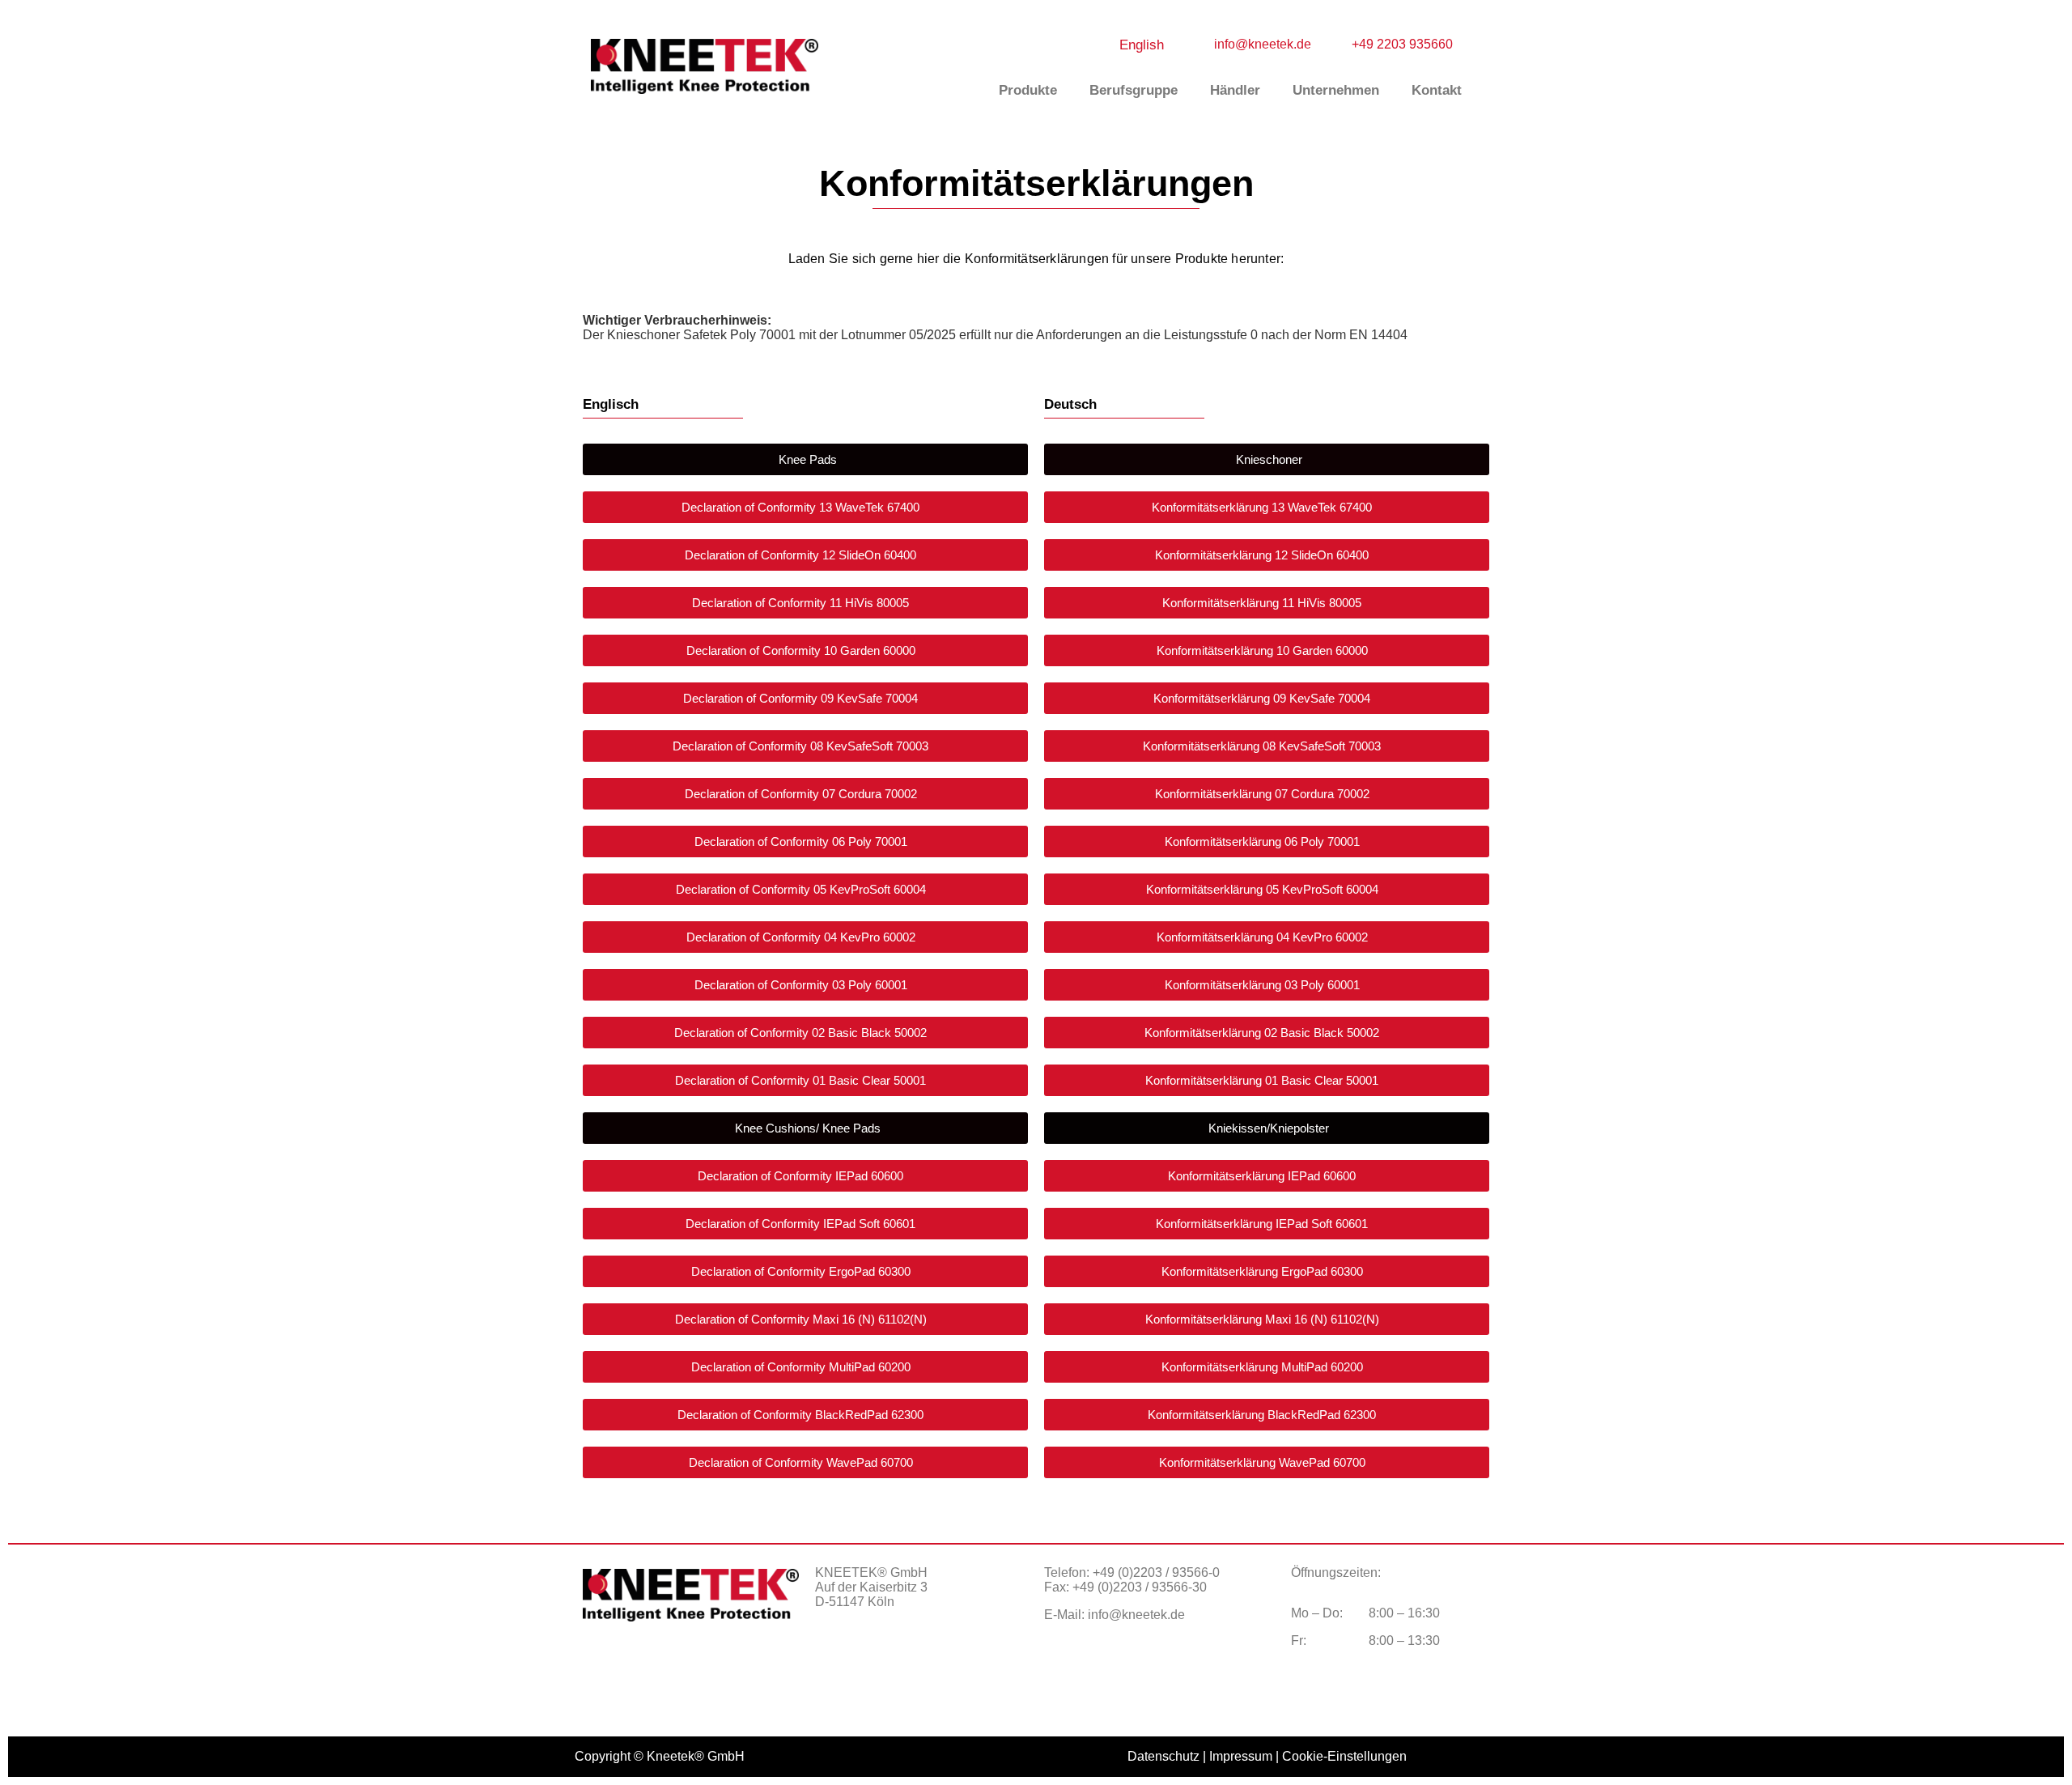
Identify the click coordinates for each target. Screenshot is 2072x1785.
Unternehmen (1336, 90)
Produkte (1028, 90)
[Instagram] (876, 1659)
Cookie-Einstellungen (1344, 1756)
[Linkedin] (916, 1659)
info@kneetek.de (1136, 1615)
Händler (1235, 90)
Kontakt (1437, 90)
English (1142, 45)
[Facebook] (835, 1659)
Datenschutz (1163, 1756)
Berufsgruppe (1134, 90)
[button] (805, 459)
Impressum (1241, 1756)
